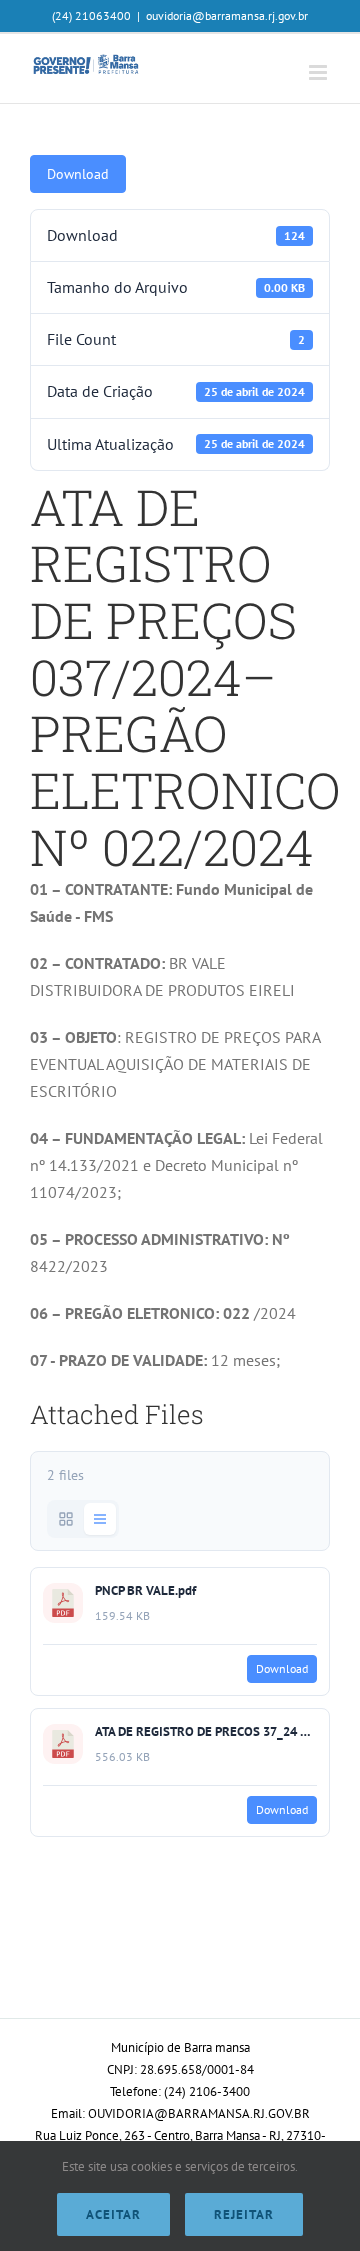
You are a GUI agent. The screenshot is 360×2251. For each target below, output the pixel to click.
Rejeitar (244, 2214)
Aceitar (113, 2214)
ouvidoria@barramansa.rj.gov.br (227, 15)
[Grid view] (66, 1519)
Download (78, 174)
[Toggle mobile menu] (319, 72)
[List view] (100, 1519)
